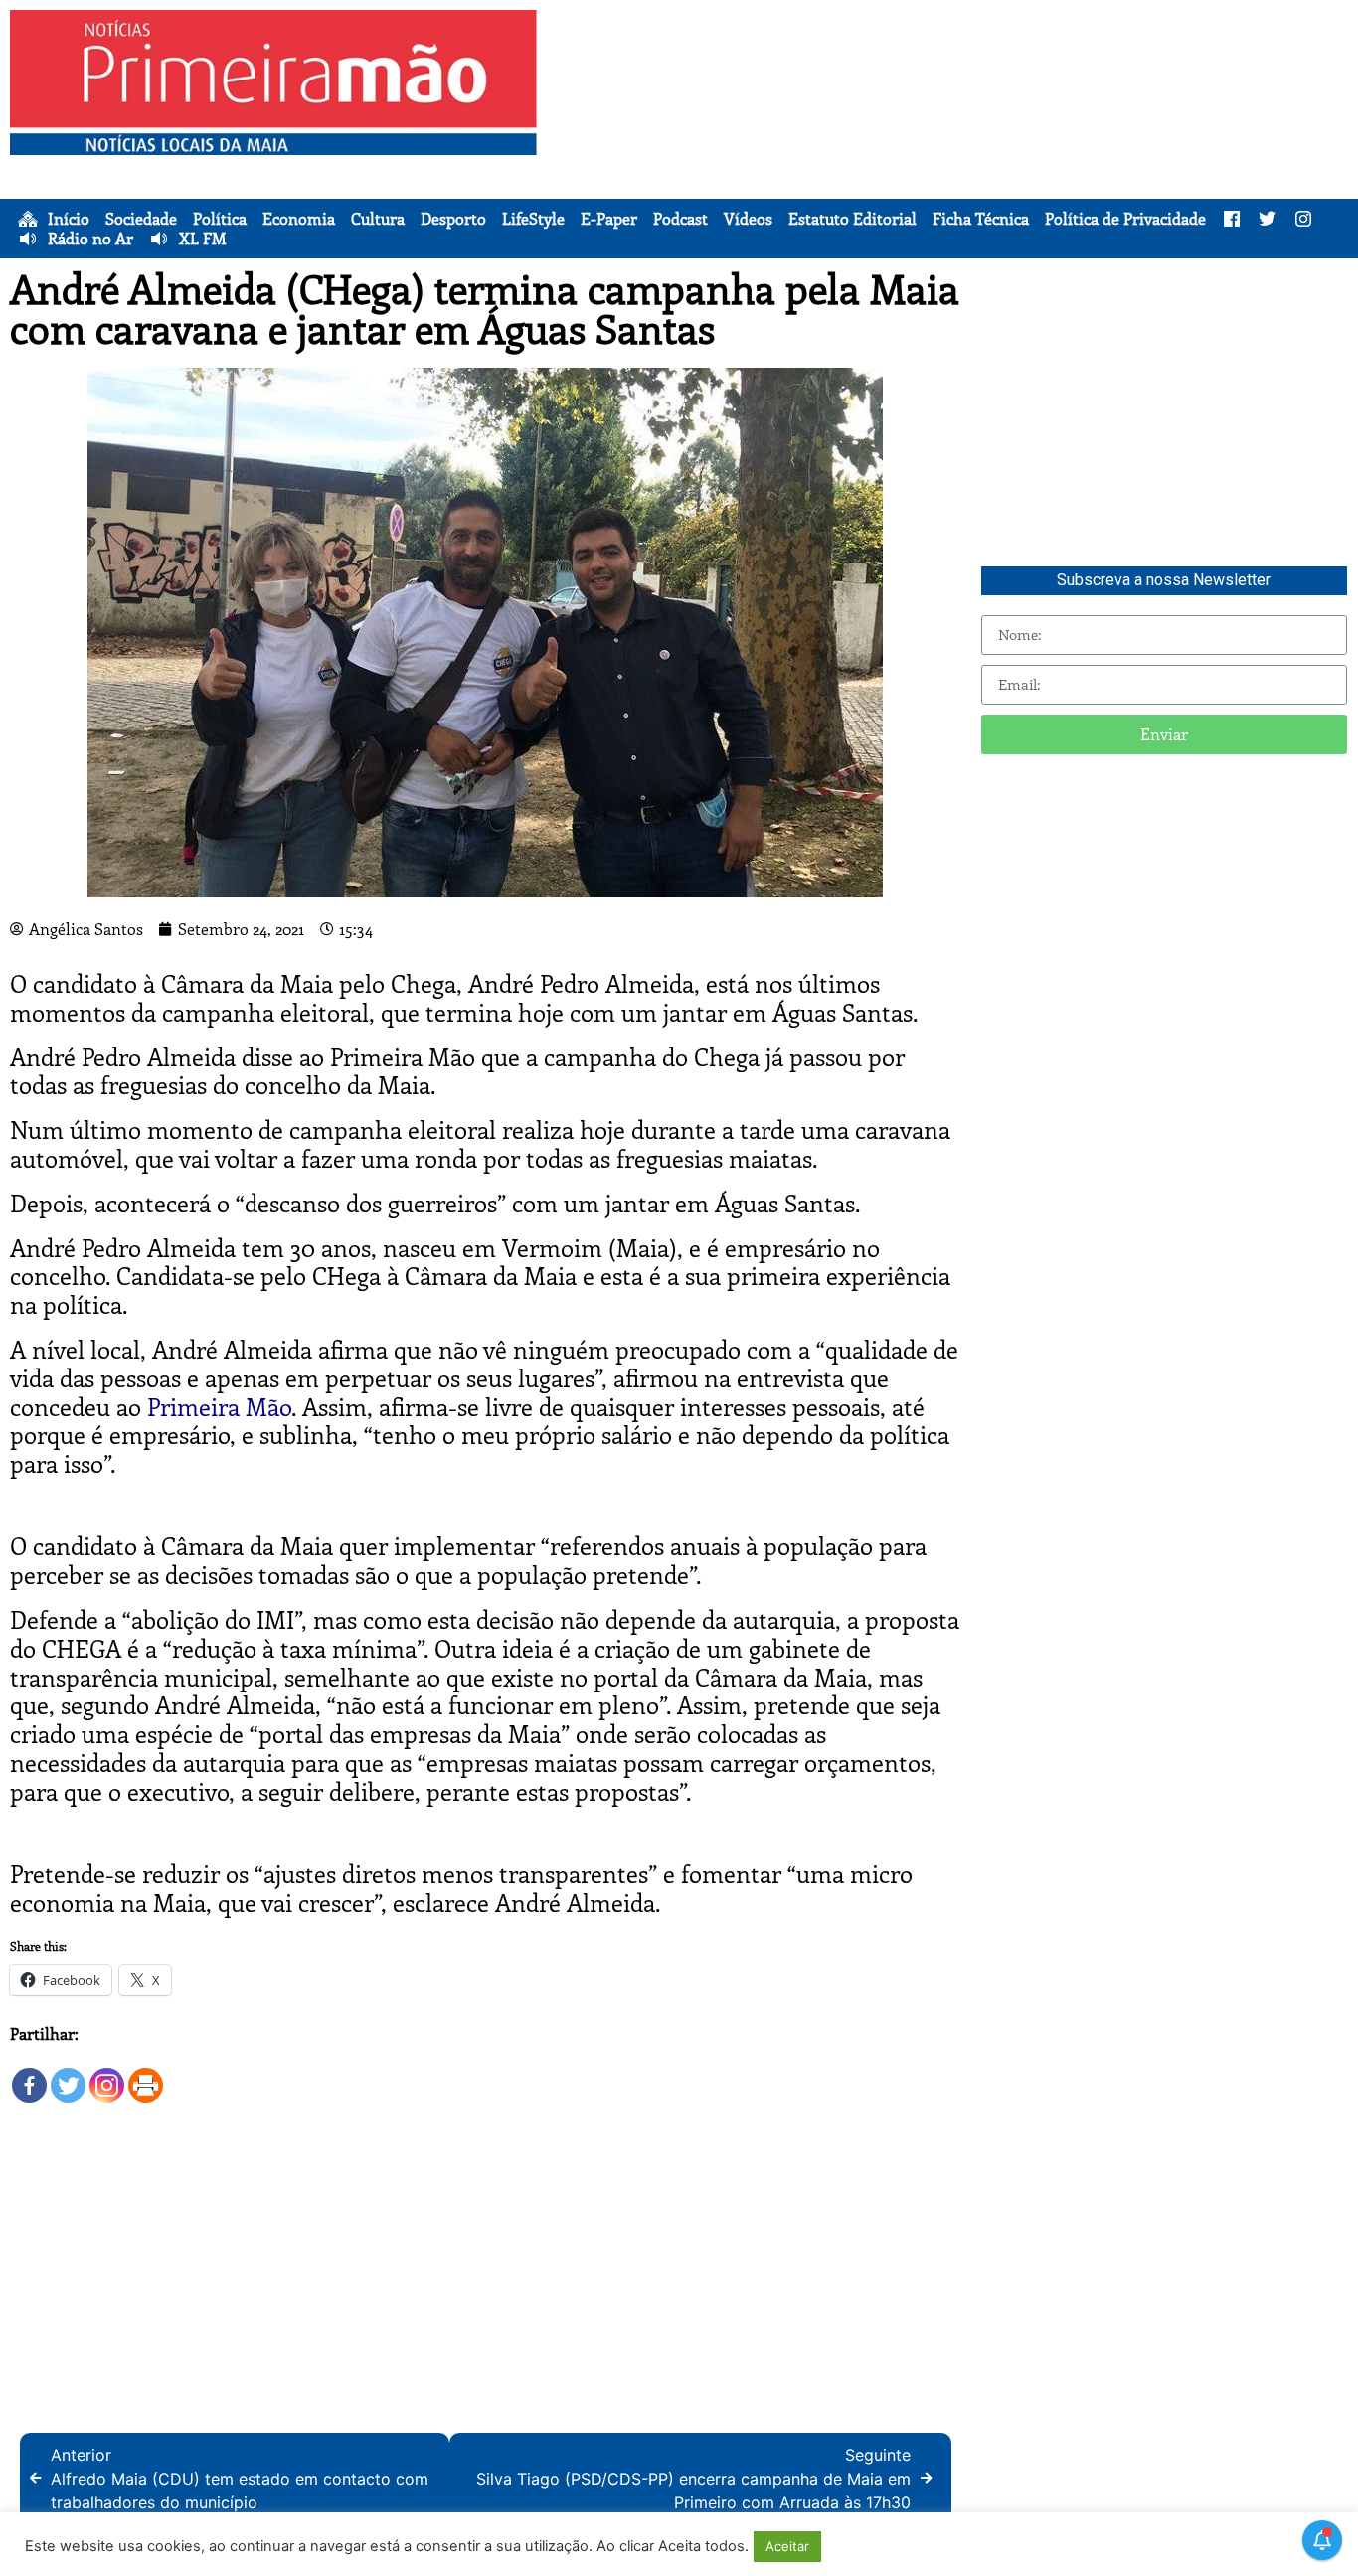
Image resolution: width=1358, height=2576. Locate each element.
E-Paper (609, 219)
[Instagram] (107, 2076)
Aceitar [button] (787, 2546)
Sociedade (141, 219)
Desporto (453, 219)
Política (220, 219)
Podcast (680, 219)
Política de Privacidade (1125, 219)
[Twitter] (68, 2076)
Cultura (378, 219)
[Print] (146, 2076)
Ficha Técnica (981, 219)
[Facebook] (29, 2076)
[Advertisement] (952, 149)
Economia (299, 219)
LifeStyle (533, 219)
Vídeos (748, 219)
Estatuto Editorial (852, 219)
